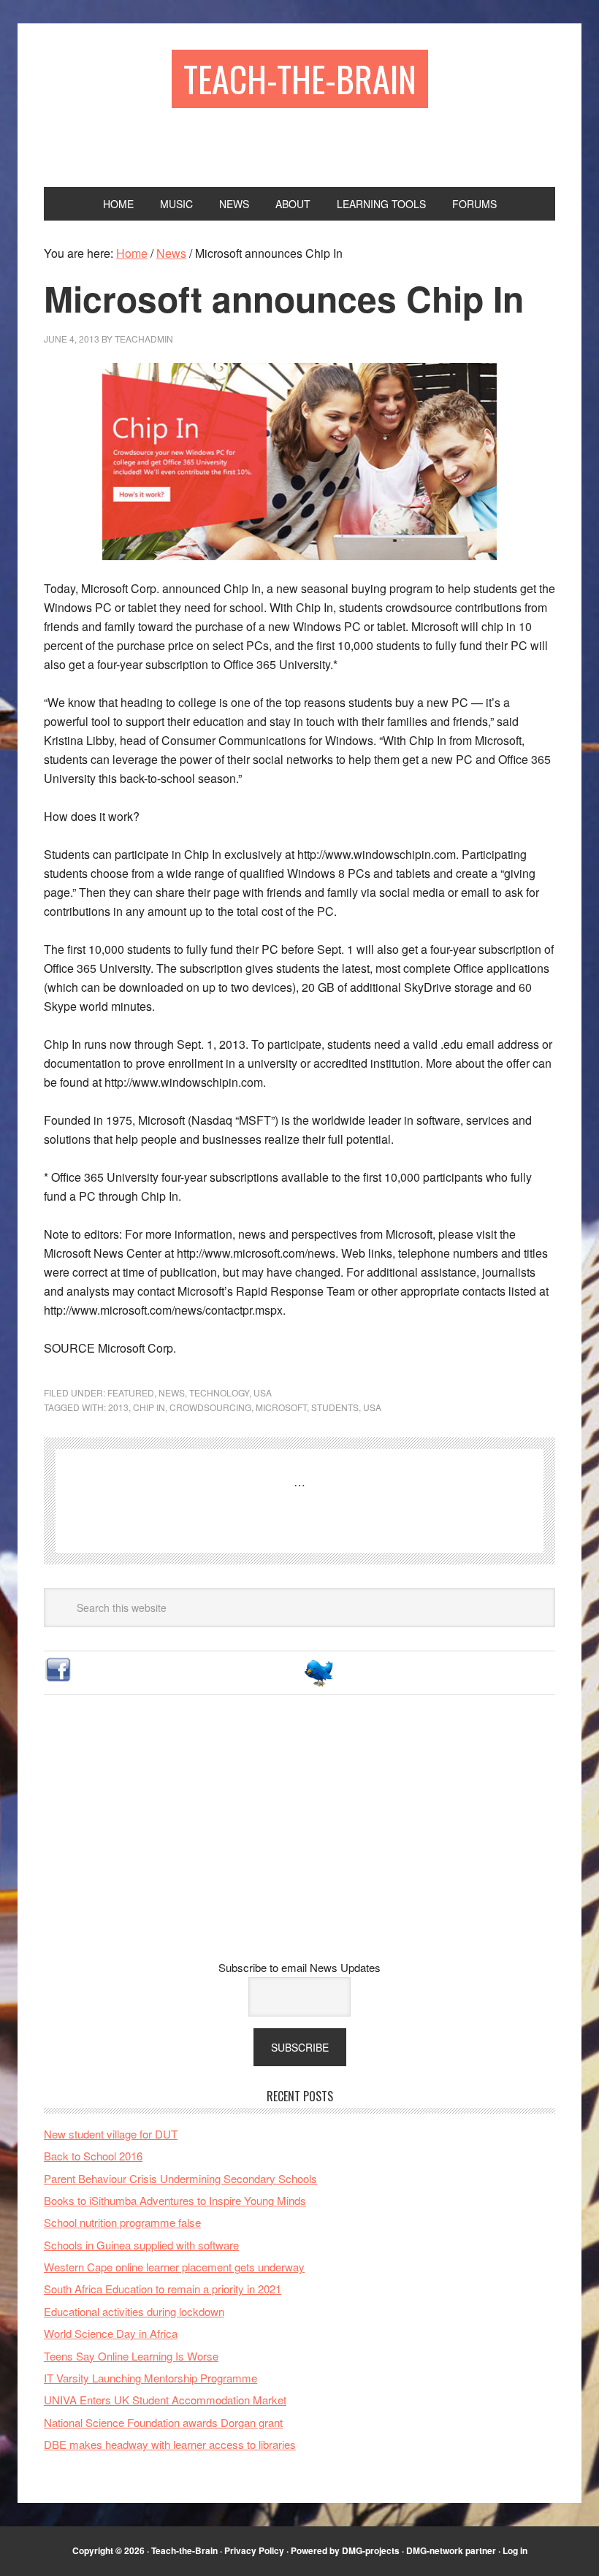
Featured (131, 1392)
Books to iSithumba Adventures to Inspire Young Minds (175, 2200)
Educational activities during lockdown (134, 2311)
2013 (118, 1407)
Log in (515, 2550)
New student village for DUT (111, 2134)
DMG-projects (371, 2550)
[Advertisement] (299, 1839)
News (172, 1392)
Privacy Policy (254, 2550)
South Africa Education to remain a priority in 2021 (163, 2289)
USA (263, 1392)
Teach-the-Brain (300, 79)
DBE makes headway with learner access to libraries (170, 2444)
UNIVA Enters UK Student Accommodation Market (165, 2400)
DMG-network (435, 2550)
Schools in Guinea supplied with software (141, 2245)
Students (335, 1407)
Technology (219, 1392)
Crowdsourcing (210, 1407)
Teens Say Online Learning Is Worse (131, 2356)
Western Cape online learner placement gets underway (174, 2267)
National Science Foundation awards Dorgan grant (163, 2422)
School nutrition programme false (122, 2222)
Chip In (149, 1407)
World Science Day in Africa (111, 2333)
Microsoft (281, 1407)
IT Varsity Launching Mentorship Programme (150, 2378)
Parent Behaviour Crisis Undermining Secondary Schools (180, 2178)
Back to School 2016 (93, 2156)
